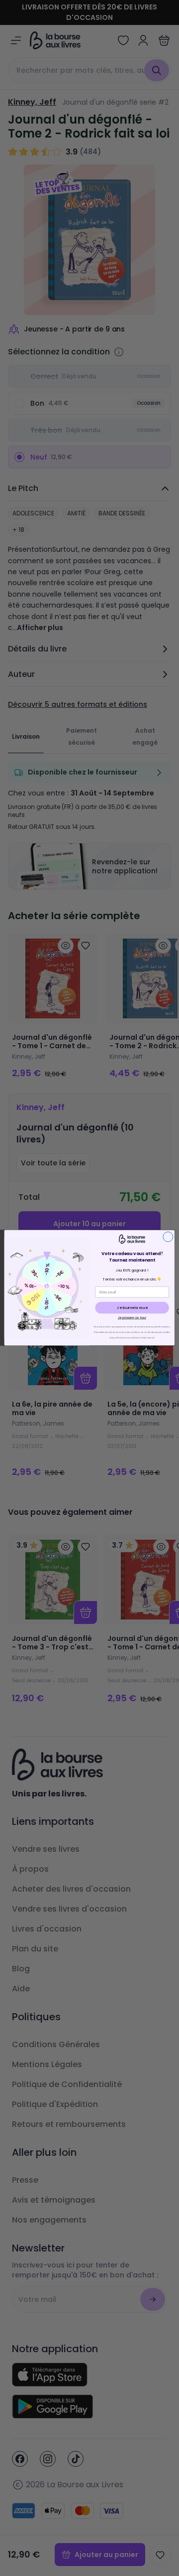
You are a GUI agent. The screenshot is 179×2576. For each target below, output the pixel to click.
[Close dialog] (168, 1237)
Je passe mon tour (132, 1318)
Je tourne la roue (132, 1308)
